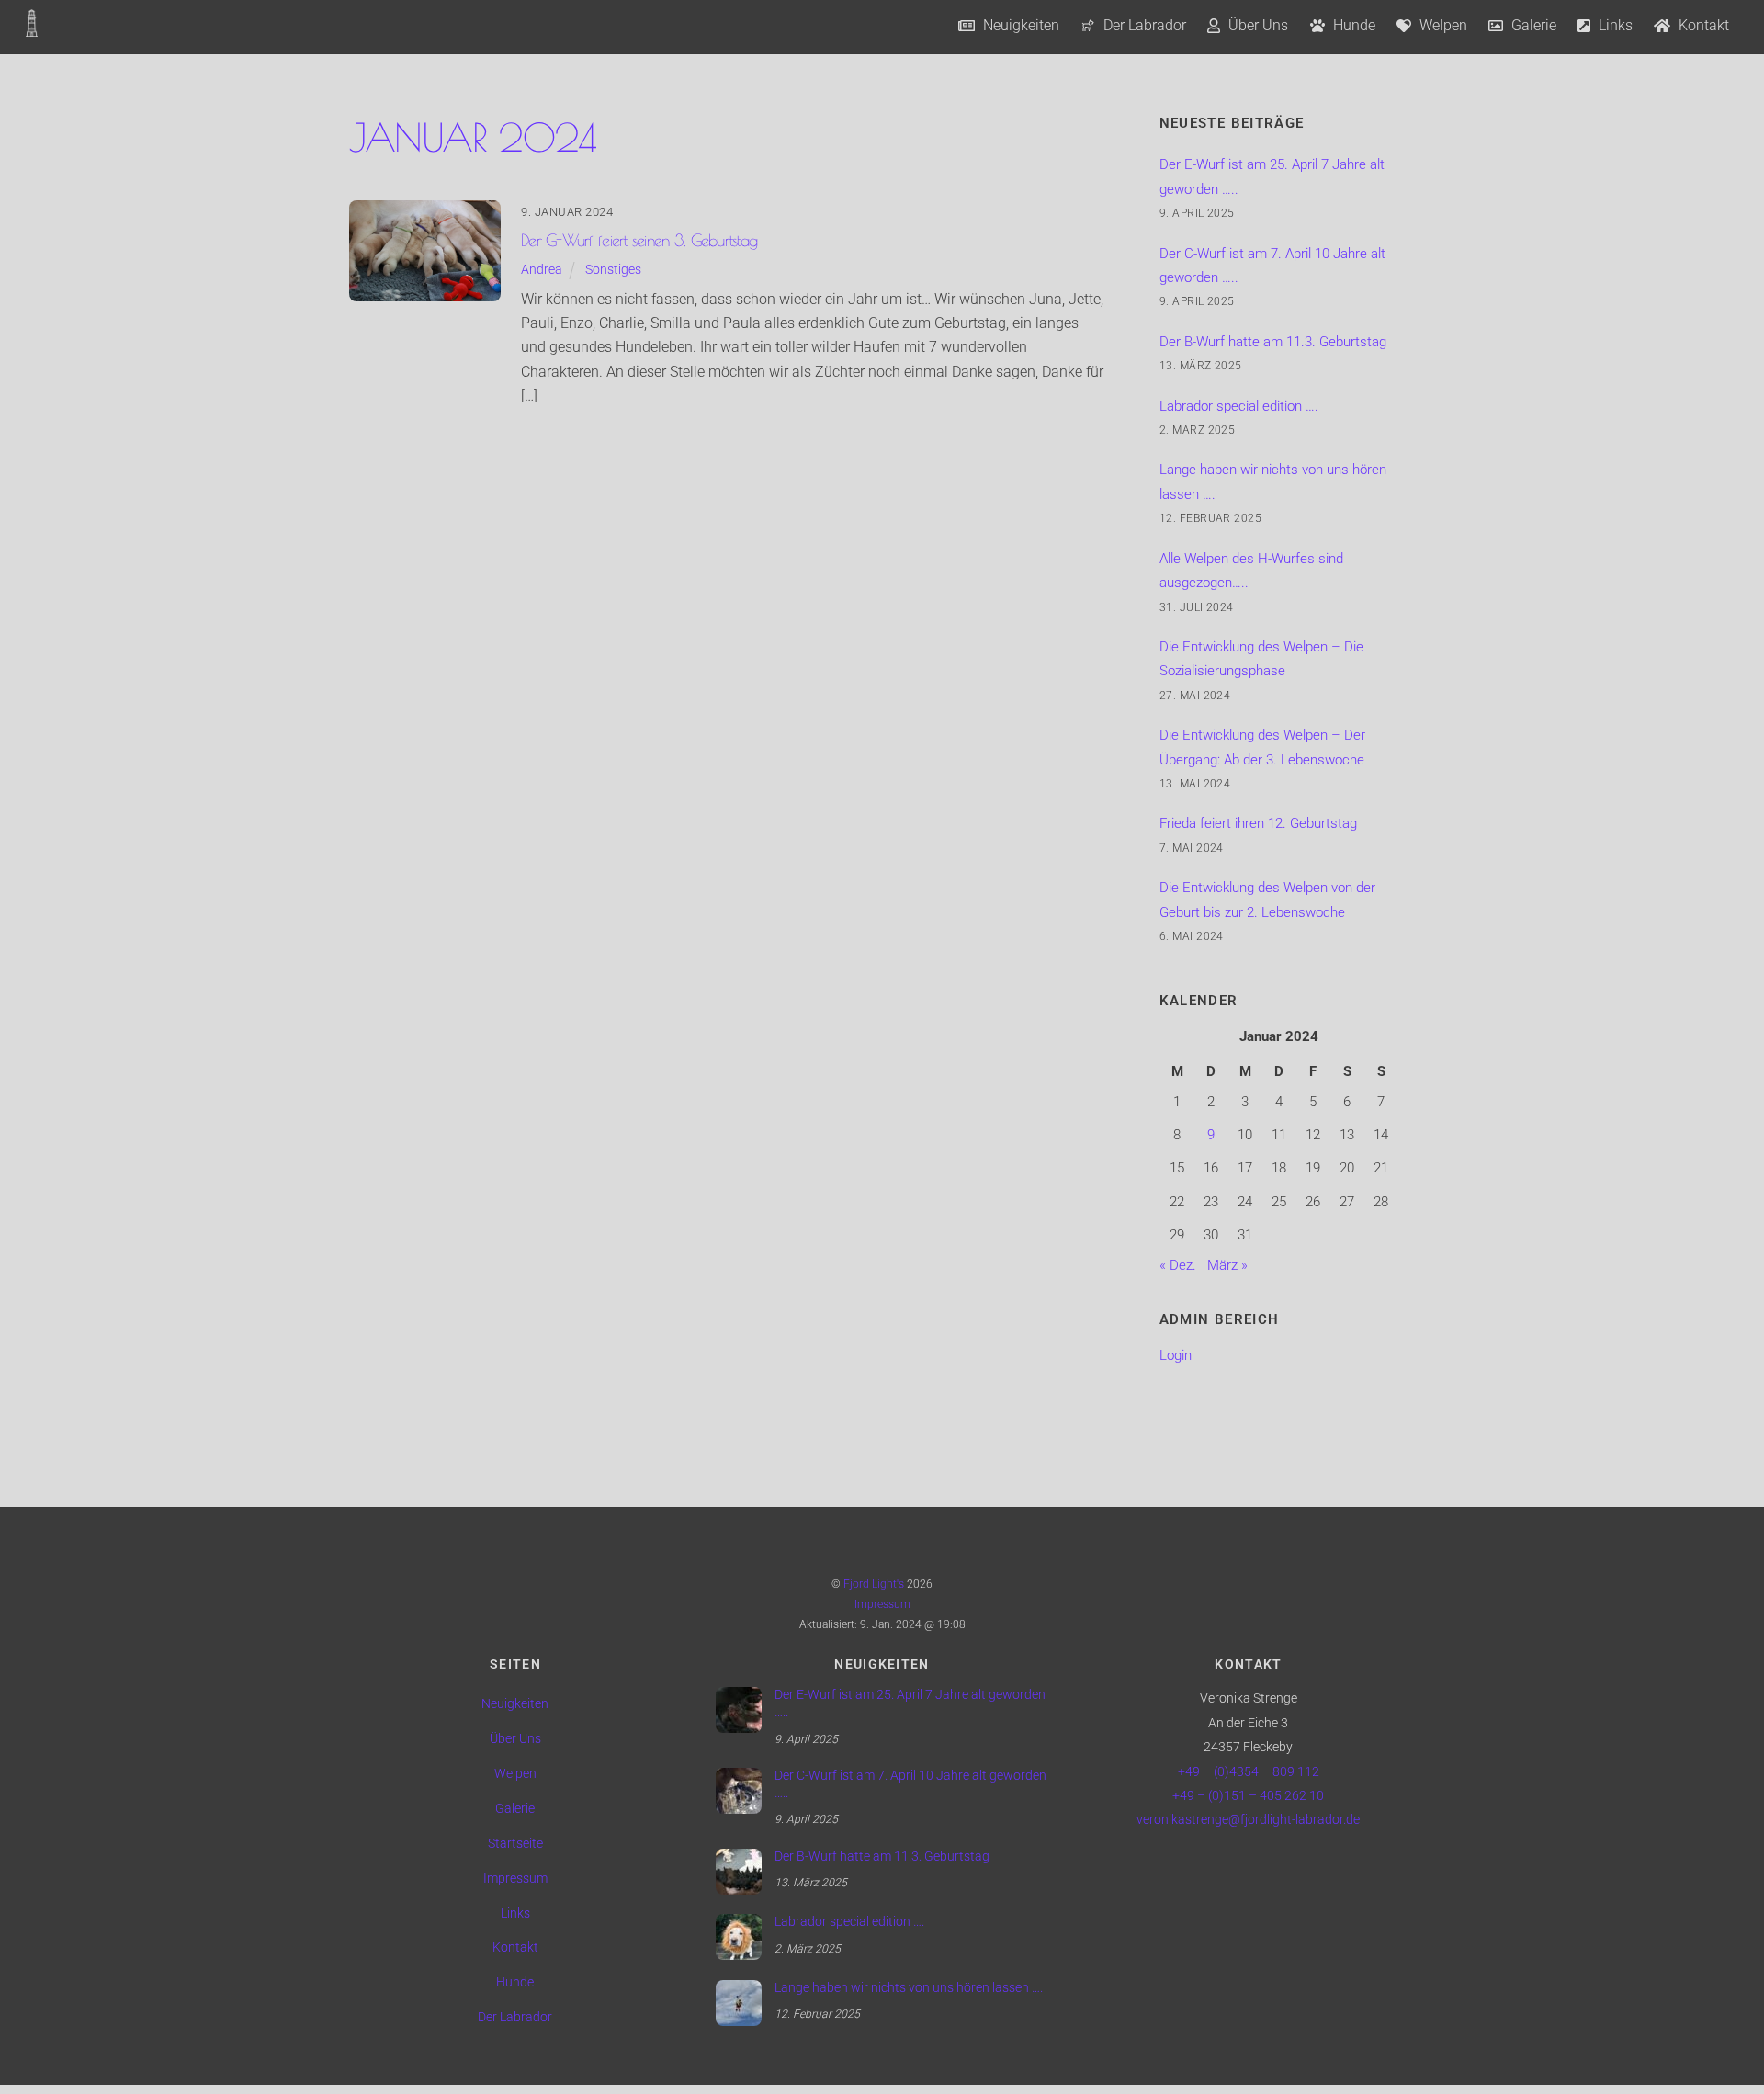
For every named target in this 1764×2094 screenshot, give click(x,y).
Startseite (515, 1844)
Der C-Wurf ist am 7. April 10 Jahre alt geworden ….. (910, 1784)
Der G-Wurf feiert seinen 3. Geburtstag (639, 240)
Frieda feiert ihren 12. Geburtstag (1258, 823)
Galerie (1532, 25)
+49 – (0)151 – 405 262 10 (1248, 1796)
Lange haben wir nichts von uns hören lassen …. (909, 1988)
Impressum (882, 1604)
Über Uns (1256, 25)
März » (1227, 1265)
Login (1176, 1355)
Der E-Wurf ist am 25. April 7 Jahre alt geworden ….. (910, 1703)
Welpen (1442, 25)
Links (1614, 25)
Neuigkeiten (1019, 25)
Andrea (542, 270)
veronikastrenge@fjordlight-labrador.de (1248, 1820)
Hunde (1352, 25)
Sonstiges (613, 270)
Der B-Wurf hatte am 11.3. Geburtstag (1273, 342)
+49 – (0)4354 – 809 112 (1249, 1772)
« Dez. (1178, 1265)
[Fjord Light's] (32, 27)
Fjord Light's (874, 1584)
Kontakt (1702, 25)
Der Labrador (1143, 25)
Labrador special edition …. (1239, 406)
